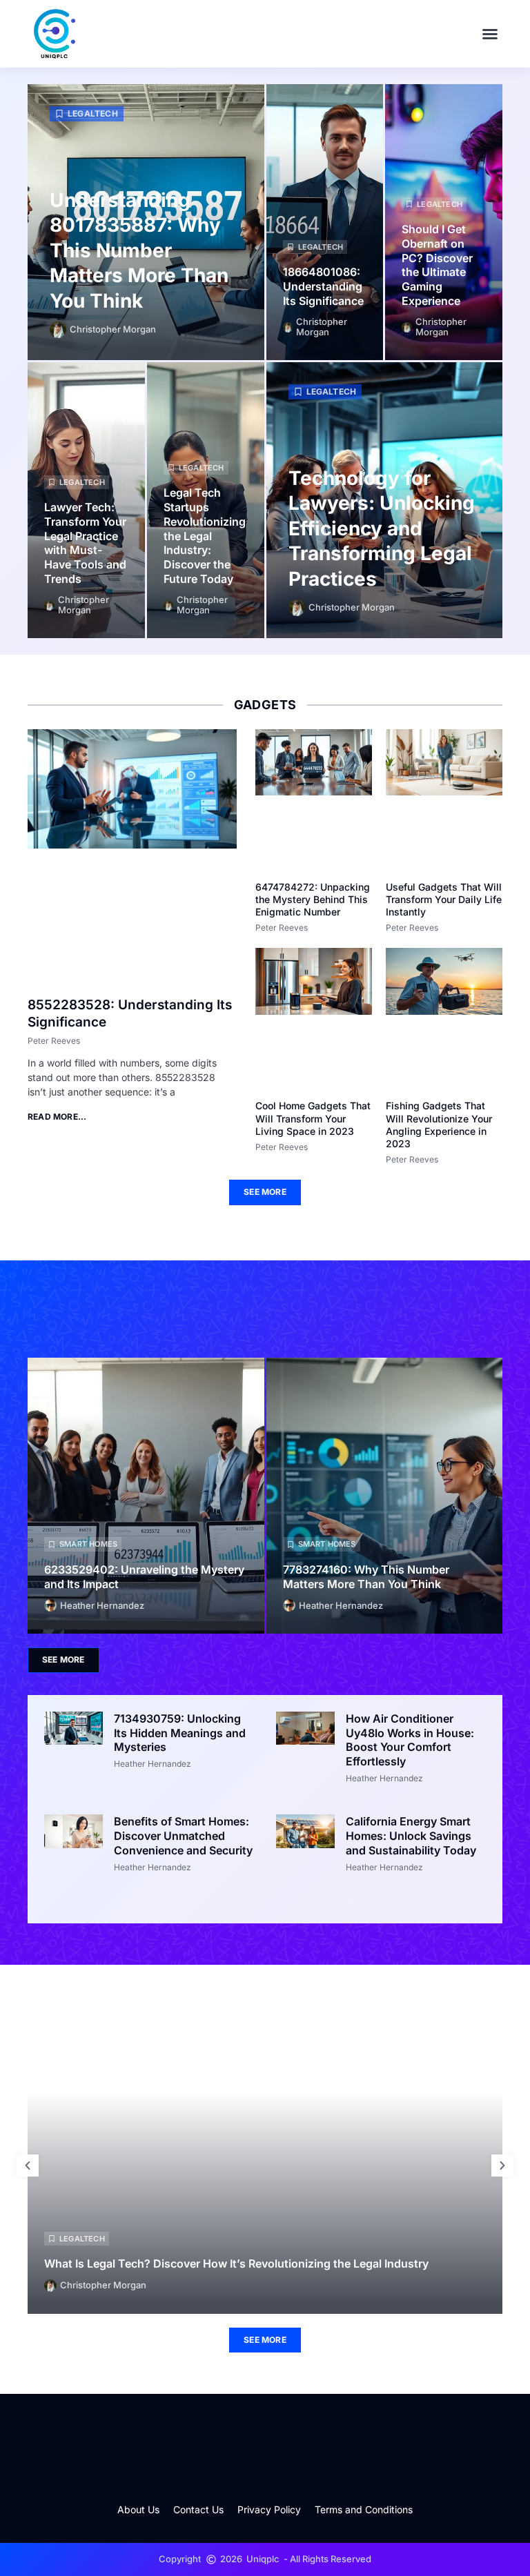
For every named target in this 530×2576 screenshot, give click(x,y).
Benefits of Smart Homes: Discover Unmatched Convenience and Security (183, 1836)
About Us (138, 2509)
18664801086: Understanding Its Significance (323, 286)
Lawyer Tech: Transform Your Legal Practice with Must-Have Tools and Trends (85, 543)
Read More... (57, 1117)
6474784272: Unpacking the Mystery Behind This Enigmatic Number (313, 899)
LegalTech (93, 113)
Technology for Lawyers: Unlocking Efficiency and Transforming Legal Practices (382, 528)
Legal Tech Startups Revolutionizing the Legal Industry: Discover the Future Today (205, 536)
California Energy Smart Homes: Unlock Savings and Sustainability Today (411, 1836)
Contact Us (198, 2509)
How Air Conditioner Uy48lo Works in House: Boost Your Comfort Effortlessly (410, 1740)
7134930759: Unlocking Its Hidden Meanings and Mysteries (180, 1733)
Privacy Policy (269, 2509)
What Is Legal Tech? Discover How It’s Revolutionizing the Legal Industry (236, 2263)
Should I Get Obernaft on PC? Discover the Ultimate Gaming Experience (437, 265)
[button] (490, 34)
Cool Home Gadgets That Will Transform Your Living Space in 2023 (313, 1118)
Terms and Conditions (364, 2509)
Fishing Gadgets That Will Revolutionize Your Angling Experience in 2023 (439, 1124)
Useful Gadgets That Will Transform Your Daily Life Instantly (444, 899)
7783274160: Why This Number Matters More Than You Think (366, 1577)
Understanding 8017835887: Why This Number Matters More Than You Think (139, 250)
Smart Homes (88, 1544)
